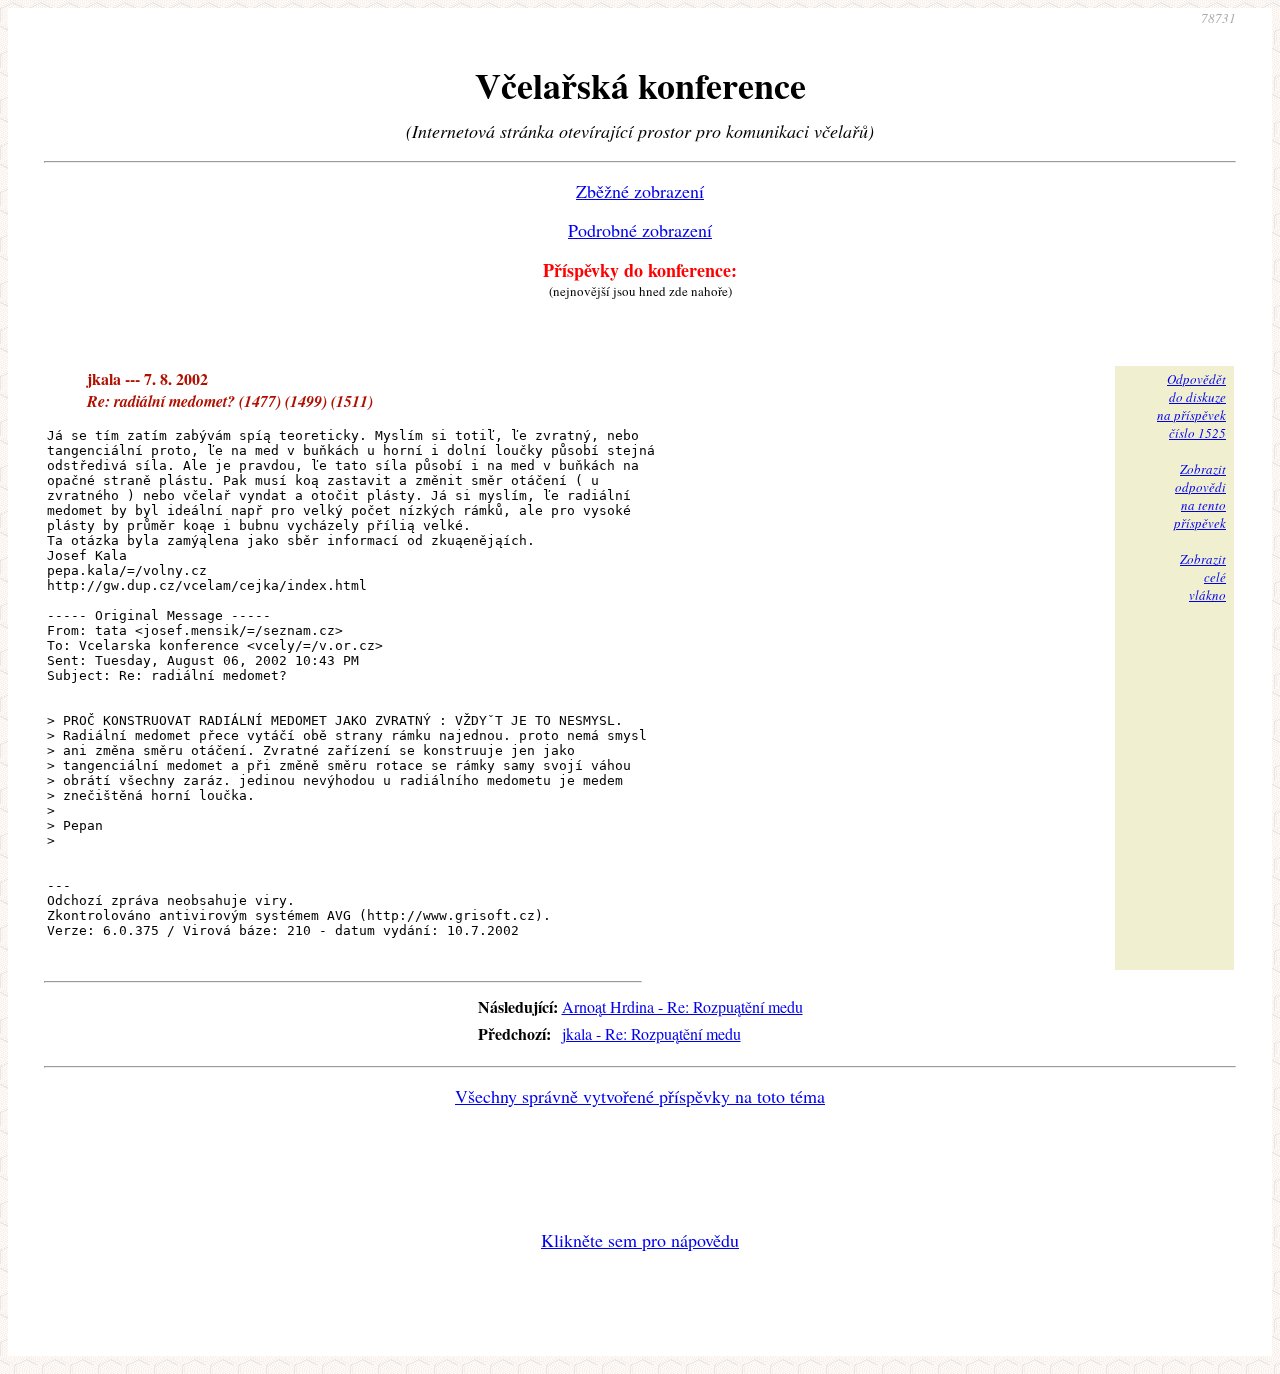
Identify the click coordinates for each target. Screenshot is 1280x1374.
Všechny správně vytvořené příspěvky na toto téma (640, 1096)
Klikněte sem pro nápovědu (640, 1240)
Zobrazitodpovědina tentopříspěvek (1200, 496)
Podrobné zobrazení (640, 230)
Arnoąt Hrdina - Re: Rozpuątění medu (682, 1006)
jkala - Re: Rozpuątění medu (651, 1033)
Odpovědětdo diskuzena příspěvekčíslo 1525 (1191, 406)
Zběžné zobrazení (640, 191)
